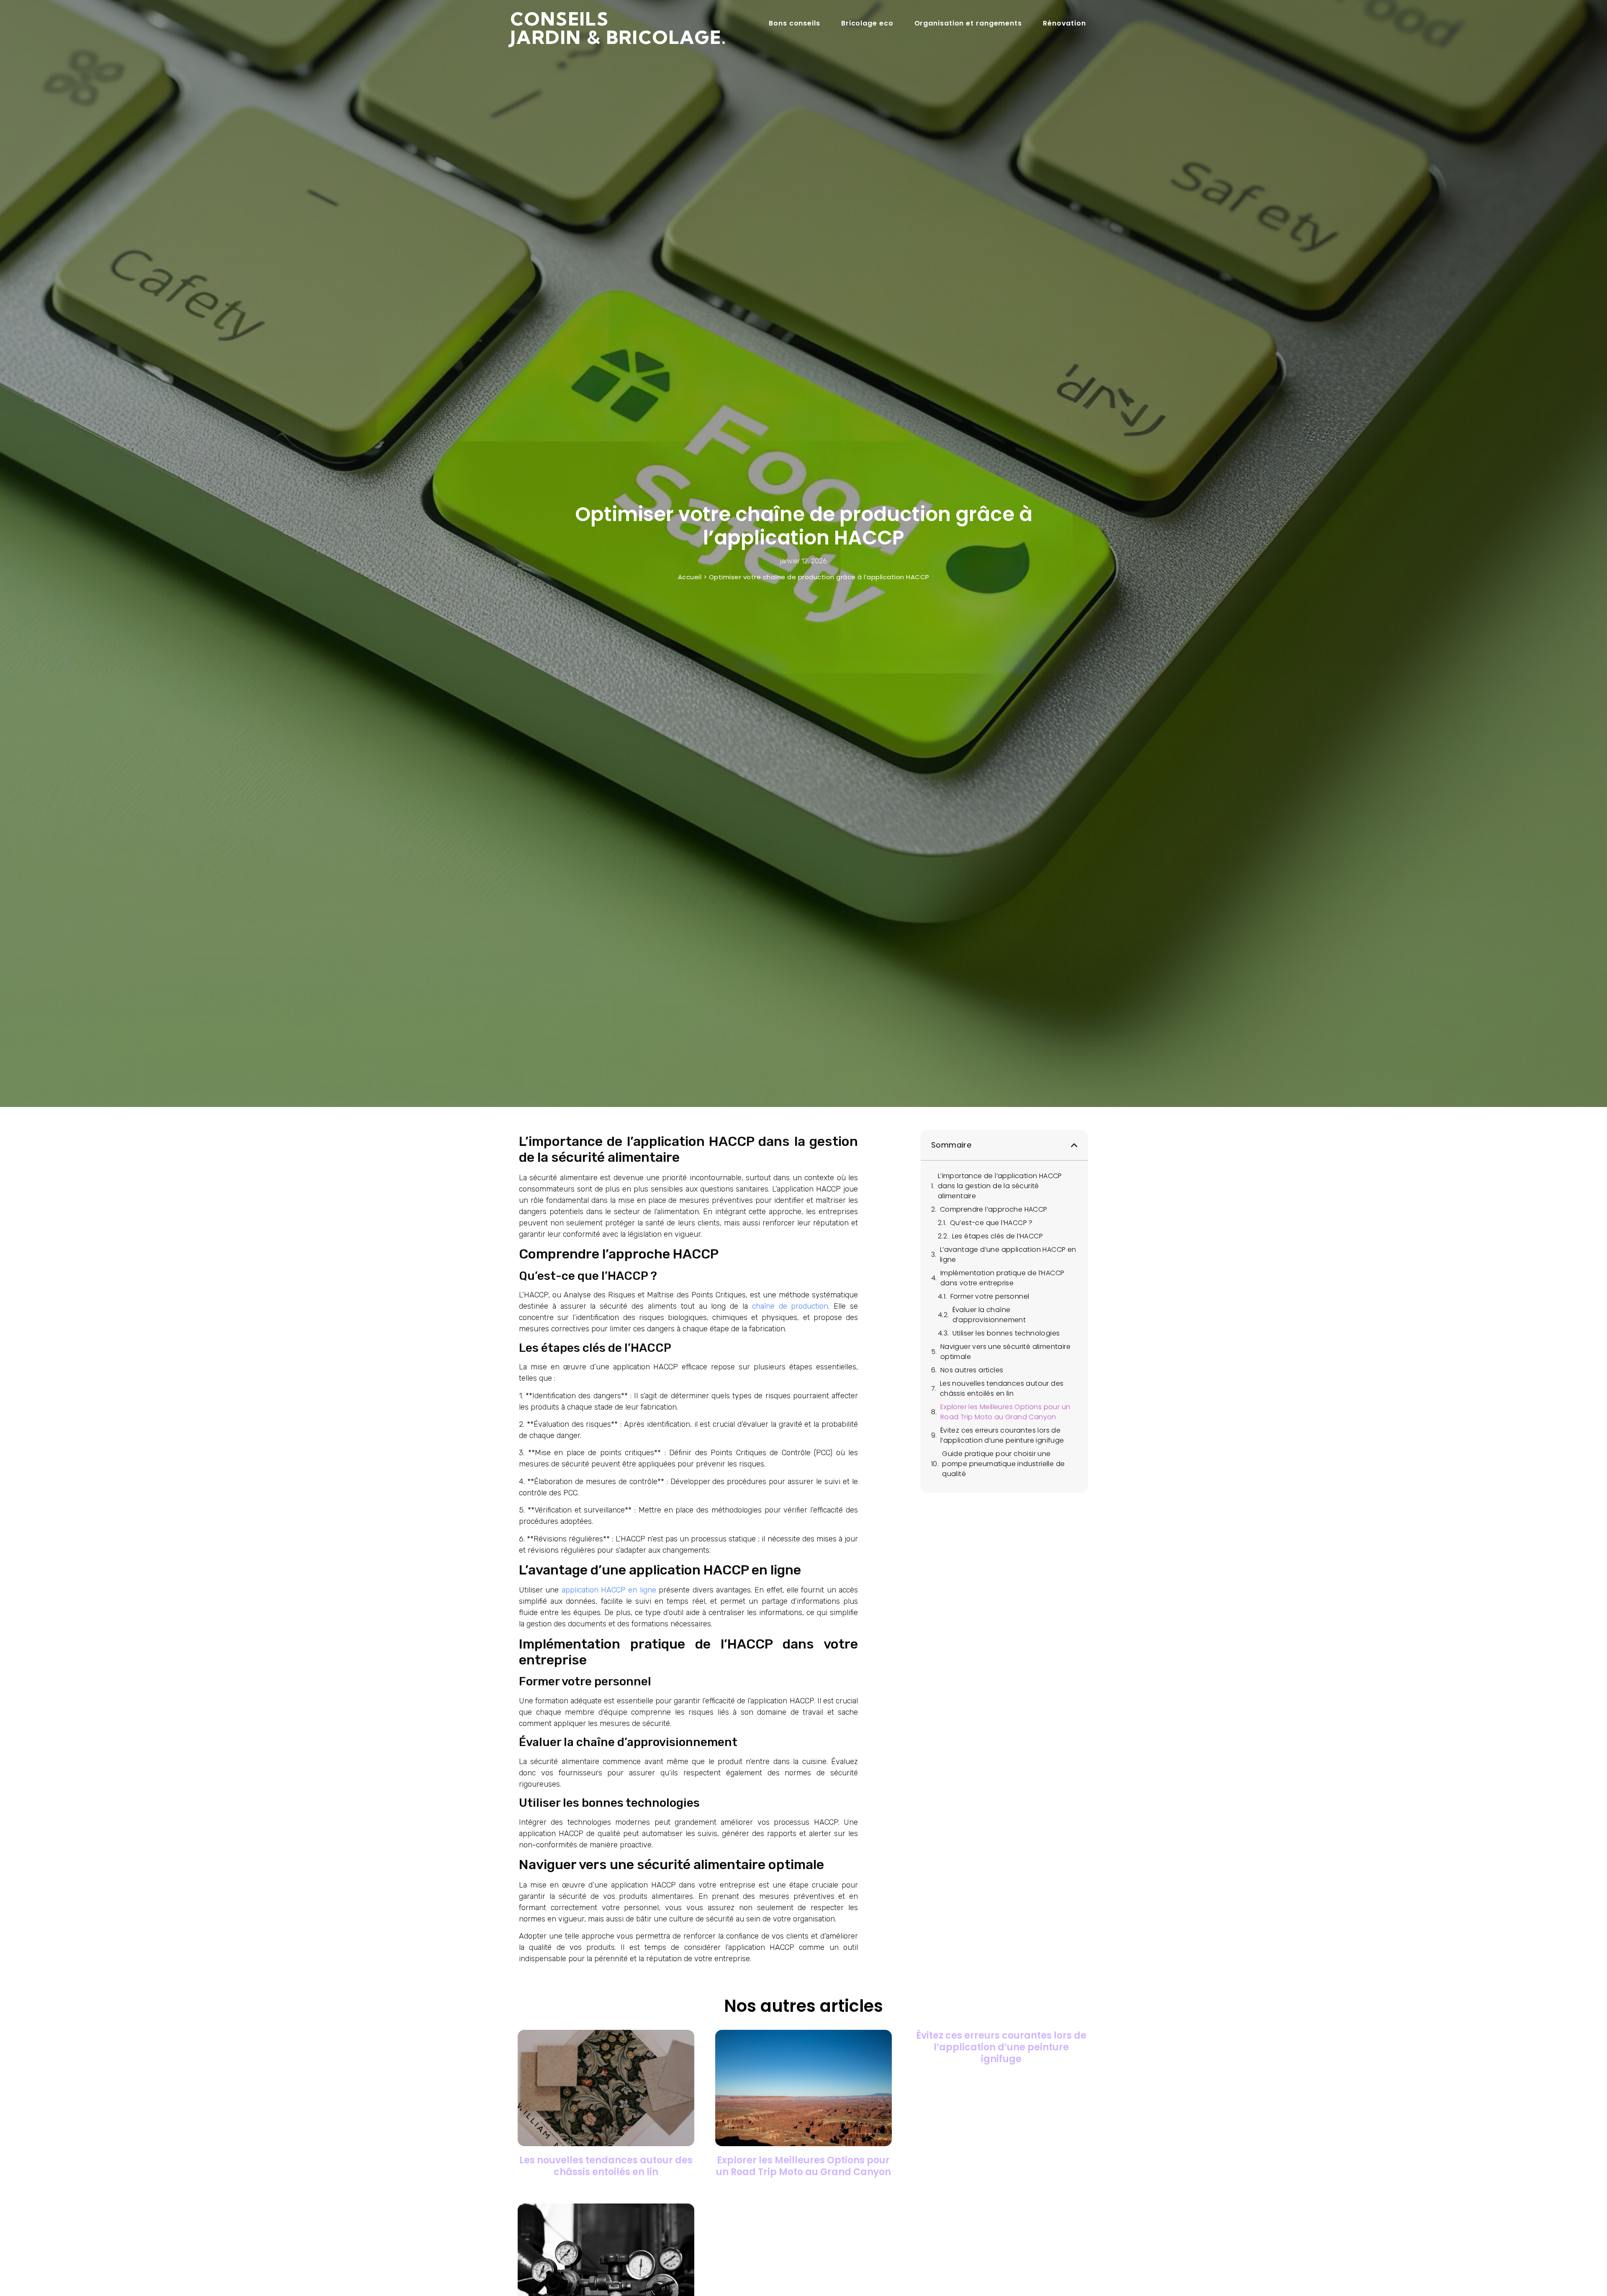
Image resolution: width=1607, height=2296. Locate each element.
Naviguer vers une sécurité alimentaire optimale (1005, 1352)
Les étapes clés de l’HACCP (997, 1236)
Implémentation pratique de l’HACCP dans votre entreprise (1002, 1278)
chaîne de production (790, 1306)
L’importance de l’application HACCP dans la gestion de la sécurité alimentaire (1000, 1186)
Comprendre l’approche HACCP (994, 1209)
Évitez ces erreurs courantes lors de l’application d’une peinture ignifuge (1002, 1435)
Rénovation (1064, 23)
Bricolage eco (867, 23)
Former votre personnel (990, 1296)
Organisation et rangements (968, 23)
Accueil (690, 577)
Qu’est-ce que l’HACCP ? (991, 1223)
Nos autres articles (972, 1370)
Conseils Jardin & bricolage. (619, 28)
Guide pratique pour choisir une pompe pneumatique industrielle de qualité (1003, 1464)
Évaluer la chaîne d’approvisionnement (989, 1315)
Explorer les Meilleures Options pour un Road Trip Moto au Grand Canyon (1005, 1412)
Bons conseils (795, 23)
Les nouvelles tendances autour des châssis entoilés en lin (1002, 1388)
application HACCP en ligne (609, 1590)
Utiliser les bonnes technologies (1006, 1333)
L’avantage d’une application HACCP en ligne (1008, 1255)
